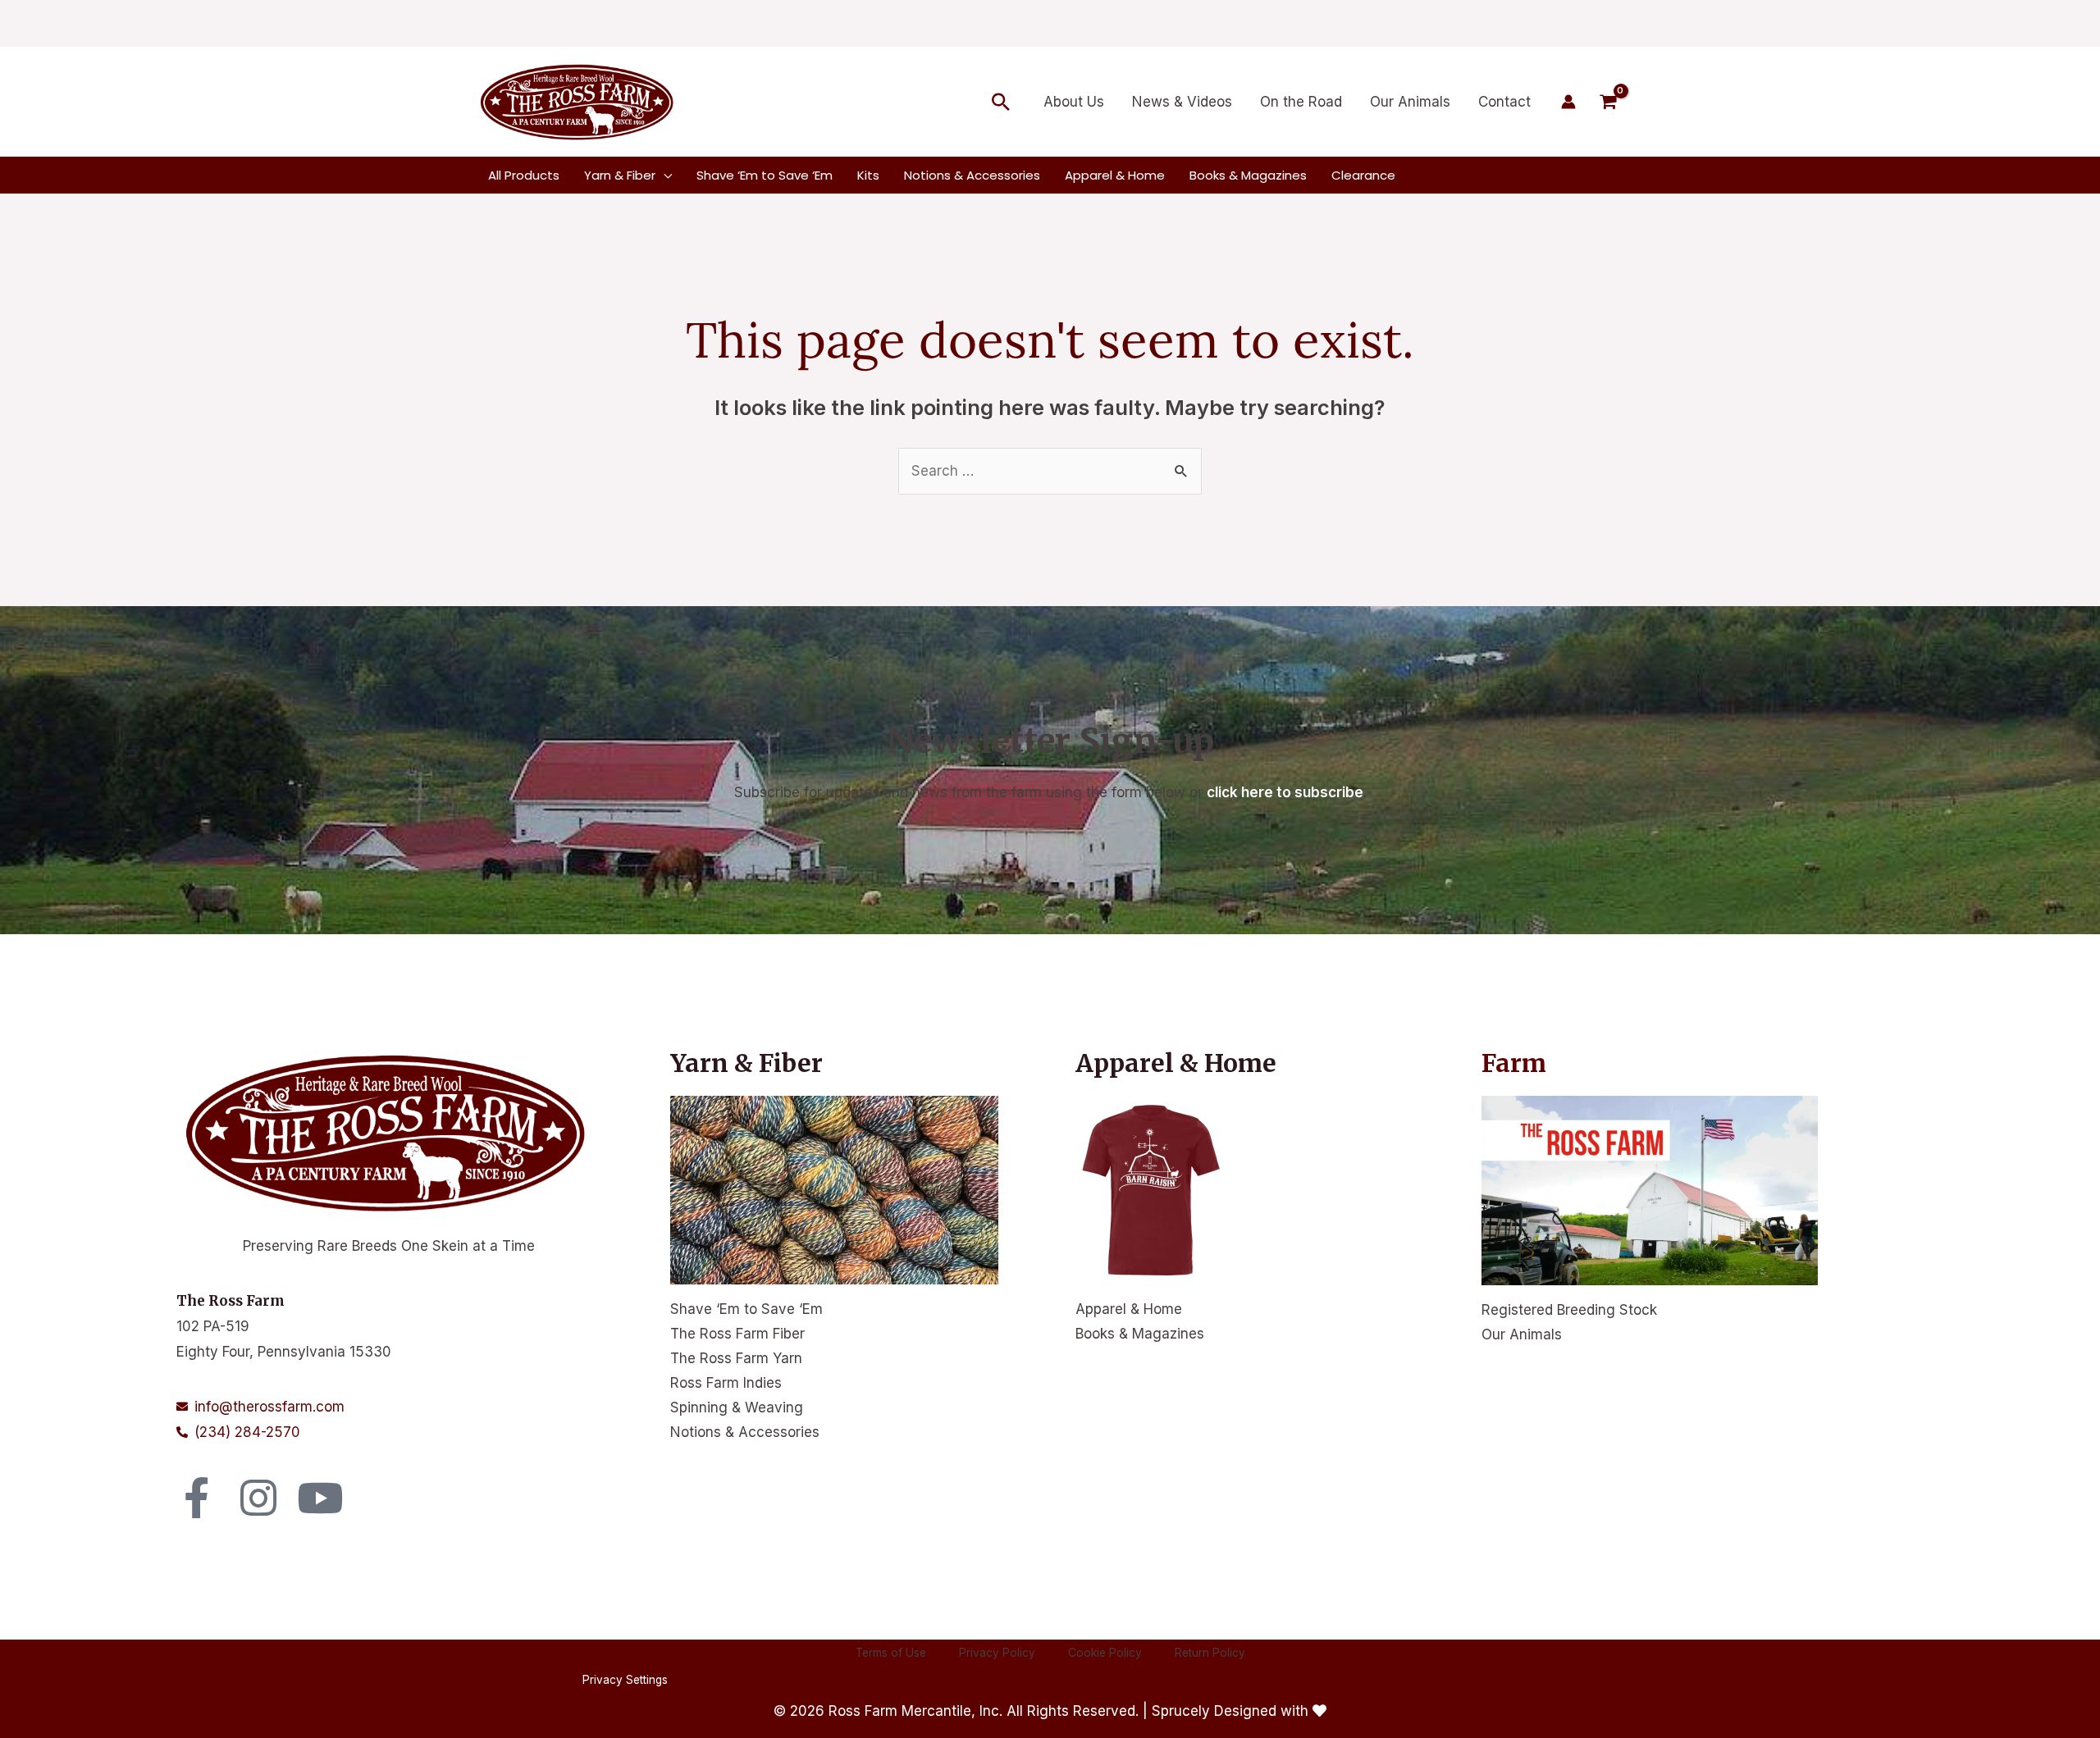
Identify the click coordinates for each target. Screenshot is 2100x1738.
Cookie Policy (1105, 1680)
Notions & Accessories (745, 1432)
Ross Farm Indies (726, 1383)
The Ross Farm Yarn (736, 1358)
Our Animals (1522, 1334)
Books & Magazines (1140, 1334)
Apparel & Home (1129, 1309)
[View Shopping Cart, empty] (1608, 102)
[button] (1001, 102)
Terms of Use (891, 1680)
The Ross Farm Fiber (737, 1334)
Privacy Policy (997, 1680)
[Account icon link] (1568, 102)
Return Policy (1210, 1680)
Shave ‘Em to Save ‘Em (746, 1309)
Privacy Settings (625, 1708)
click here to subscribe (1285, 792)
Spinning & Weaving (737, 1407)
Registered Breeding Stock (1569, 1310)
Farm (1514, 1063)
